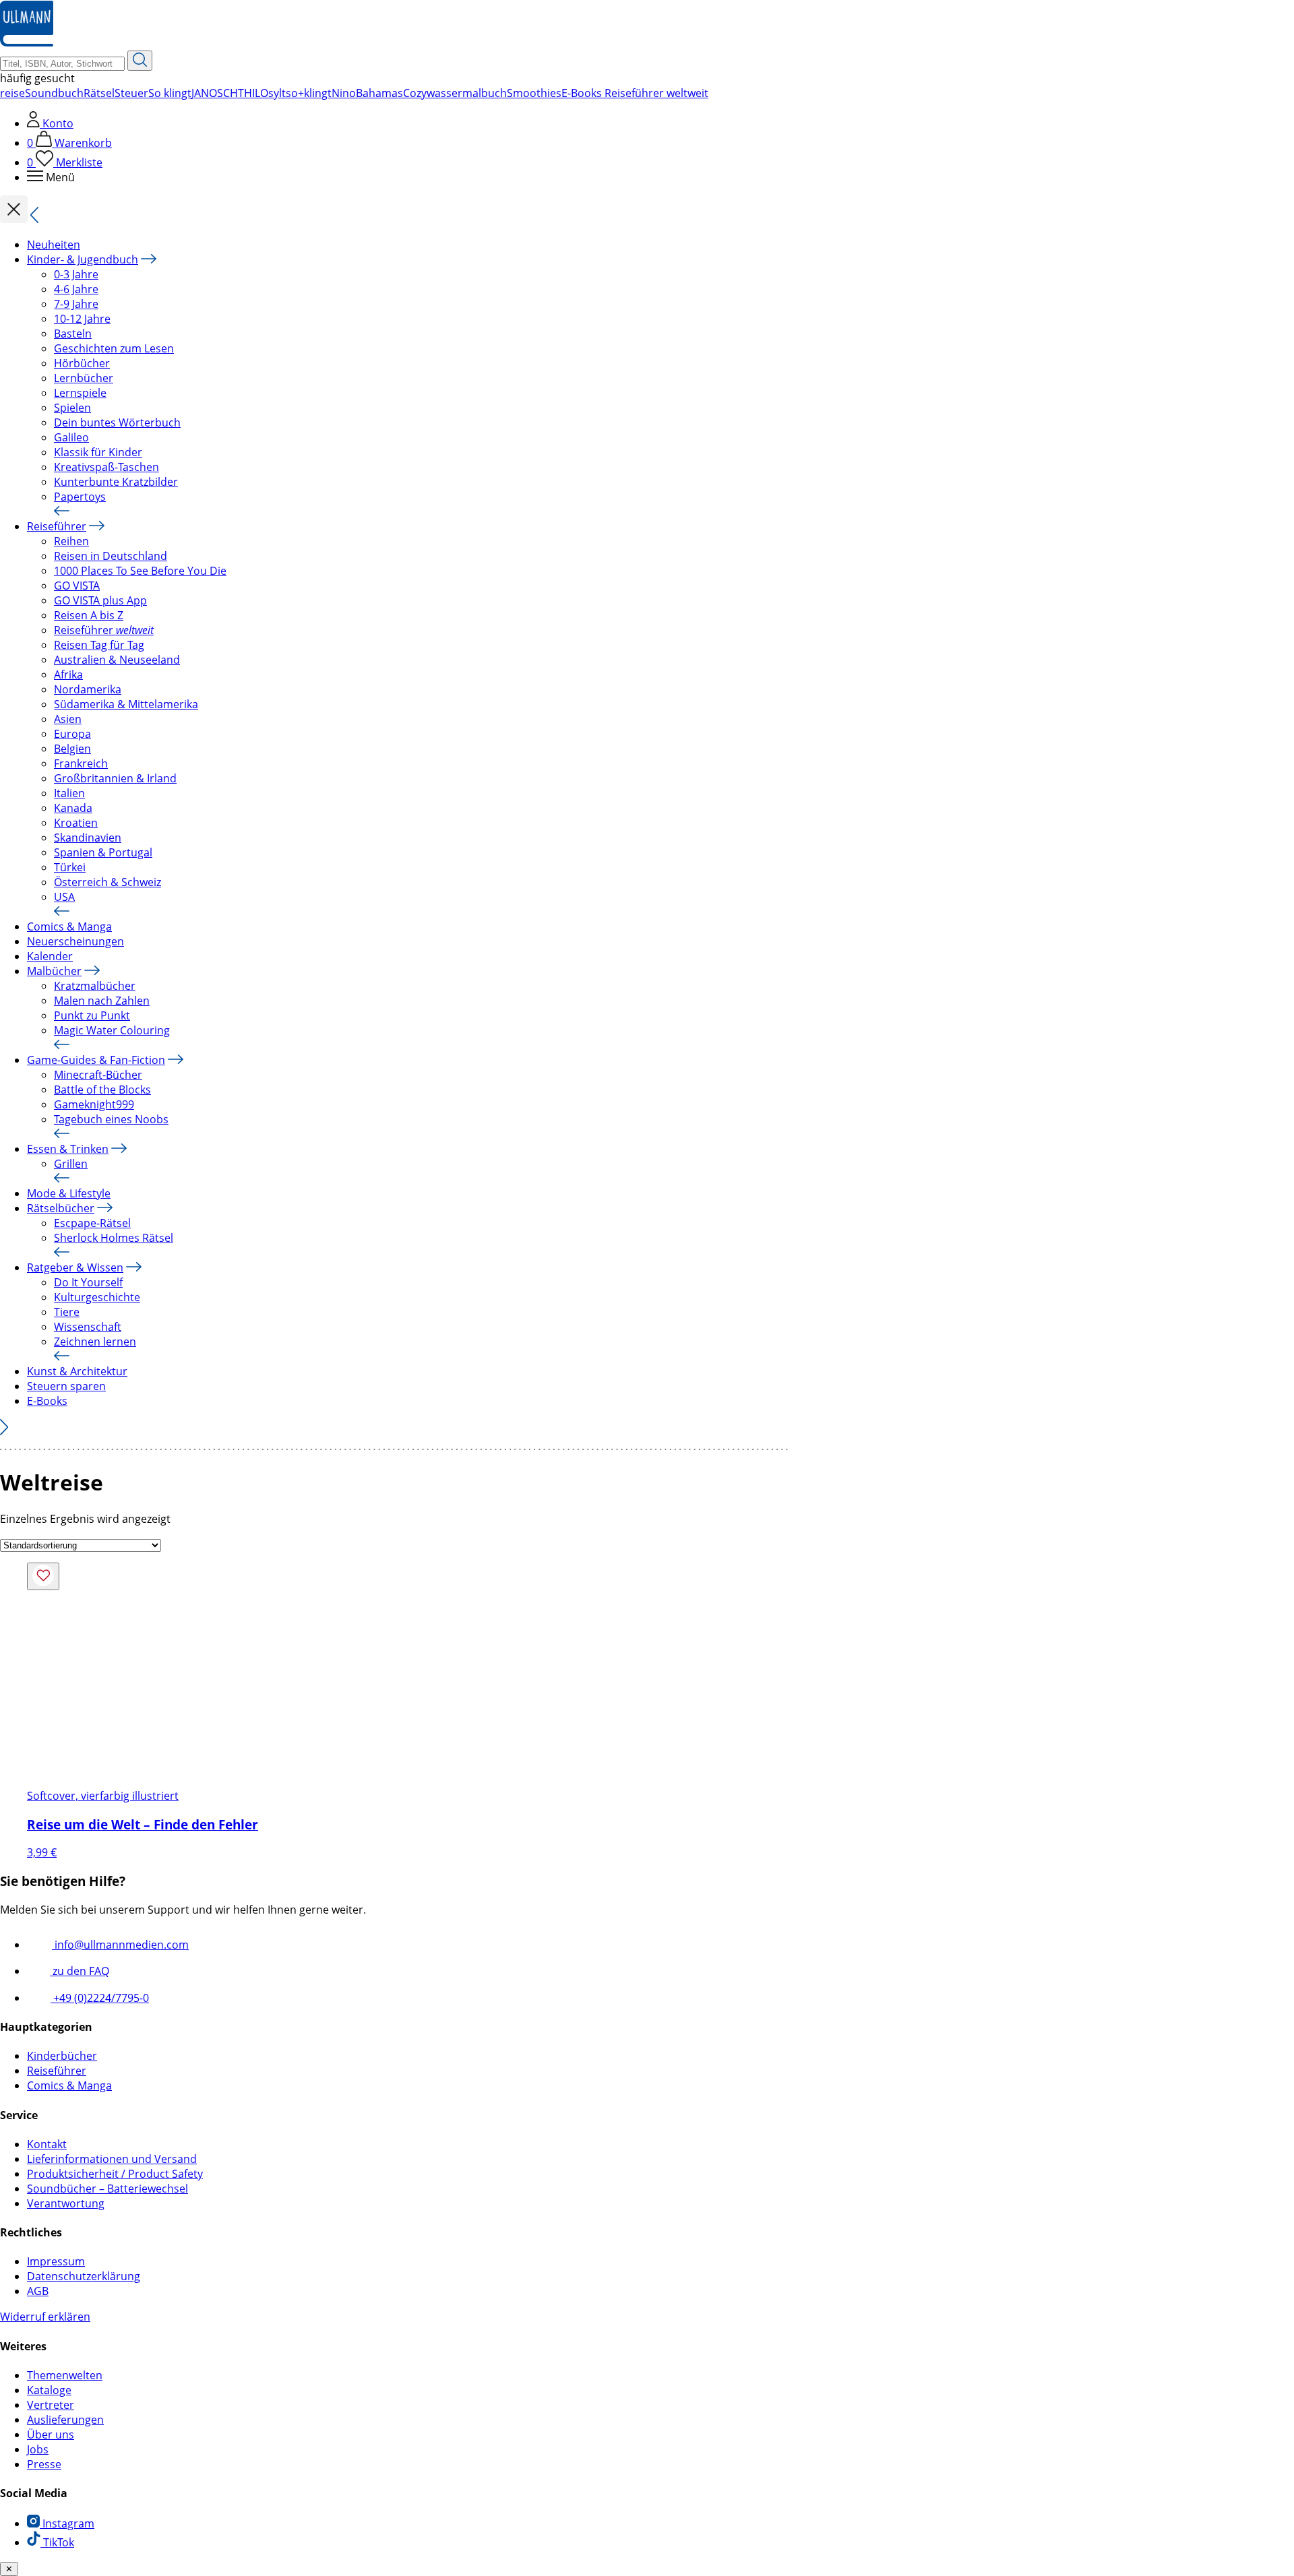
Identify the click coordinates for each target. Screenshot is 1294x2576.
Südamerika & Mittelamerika (126, 704)
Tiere (67, 1312)
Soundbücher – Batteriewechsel (107, 2189)
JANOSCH (215, 93)
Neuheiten (54, 245)
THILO (253, 93)
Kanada (73, 808)
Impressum (56, 2261)
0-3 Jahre (76, 274)
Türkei (70, 867)
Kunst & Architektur (77, 1371)
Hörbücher (82, 363)
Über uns (51, 2434)
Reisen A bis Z (89, 615)
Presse (44, 2464)
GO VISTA (77, 586)
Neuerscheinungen (75, 941)
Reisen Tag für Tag (99, 645)
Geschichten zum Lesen (114, 348)
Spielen (72, 408)
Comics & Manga (69, 926)
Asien (68, 719)
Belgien (72, 749)
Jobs (38, 2449)
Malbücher (54, 971)
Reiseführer (57, 526)
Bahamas (379, 93)
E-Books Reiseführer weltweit (635, 93)
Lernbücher (84, 378)
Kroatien (76, 823)
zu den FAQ (80, 1971)
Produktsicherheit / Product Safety (115, 2174)
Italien (69, 793)
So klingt (170, 93)
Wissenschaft (88, 1327)
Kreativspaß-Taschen (106, 467)
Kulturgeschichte (97, 1297)
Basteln (73, 334)
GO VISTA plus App (100, 600)
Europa (72, 734)
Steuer (131, 93)
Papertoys (80, 497)
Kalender (50, 956)
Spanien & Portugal (103, 852)
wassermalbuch (467, 93)
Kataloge (49, 2390)
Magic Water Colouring (112, 1030)
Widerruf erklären (45, 2317)
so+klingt (309, 93)
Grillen (71, 1164)
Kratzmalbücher (95, 986)
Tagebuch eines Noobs (111, 1119)
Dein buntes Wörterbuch (117, 422)
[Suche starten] (140, 61)
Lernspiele (80, 393)
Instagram (67, 2523)
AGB (38, 2291)
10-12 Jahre (82, 319)
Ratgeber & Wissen (75, 1267)
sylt (277, 93)
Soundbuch (54, 93)
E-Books (47, 1401)
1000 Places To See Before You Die (140, 571)
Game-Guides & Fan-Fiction (96, 1060)
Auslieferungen (65, 2420)
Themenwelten (65, 2375)
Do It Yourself (88, 1282)
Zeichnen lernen (95, 1342)
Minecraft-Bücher (98, 1075)
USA (64, 897)
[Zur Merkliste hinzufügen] (43, 1576)
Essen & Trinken (68, 1149)
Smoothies (534, 93)
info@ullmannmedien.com (120, 1945)
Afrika (68, 674)
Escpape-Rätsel (92, 1223)
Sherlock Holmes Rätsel (114, 1238)
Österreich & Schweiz (107, 882)
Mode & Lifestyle (69, 1193)
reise (12, 93)
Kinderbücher (62, 2056)
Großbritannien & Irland (115, 778)
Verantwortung (66, 2203)
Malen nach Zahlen (102, 1001)
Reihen (71, 541)
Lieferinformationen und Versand (112, 2159)
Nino (344, 93)
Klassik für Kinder (98, 452)
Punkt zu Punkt (92, 1015)
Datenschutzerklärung (84, 2276)
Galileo (71, 437)
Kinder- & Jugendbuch (83, 259)
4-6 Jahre (76, 289)
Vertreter (51, 2405)
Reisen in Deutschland (111, 556)
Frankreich (81, 763)
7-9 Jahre (76, 304)
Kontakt (47, 2144)
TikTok (57, 2542)
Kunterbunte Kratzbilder (116, 482)
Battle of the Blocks (102, 1090)
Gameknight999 (94, 1104)
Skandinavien (88, 838)
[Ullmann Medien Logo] (27, 43)
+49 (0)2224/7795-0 (100, 1998)
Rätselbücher (61, 1208)
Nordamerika (88, 689)
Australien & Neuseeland (117, 660)
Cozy (415, 93)
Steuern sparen (66, 1386)
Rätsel (99, 93)
